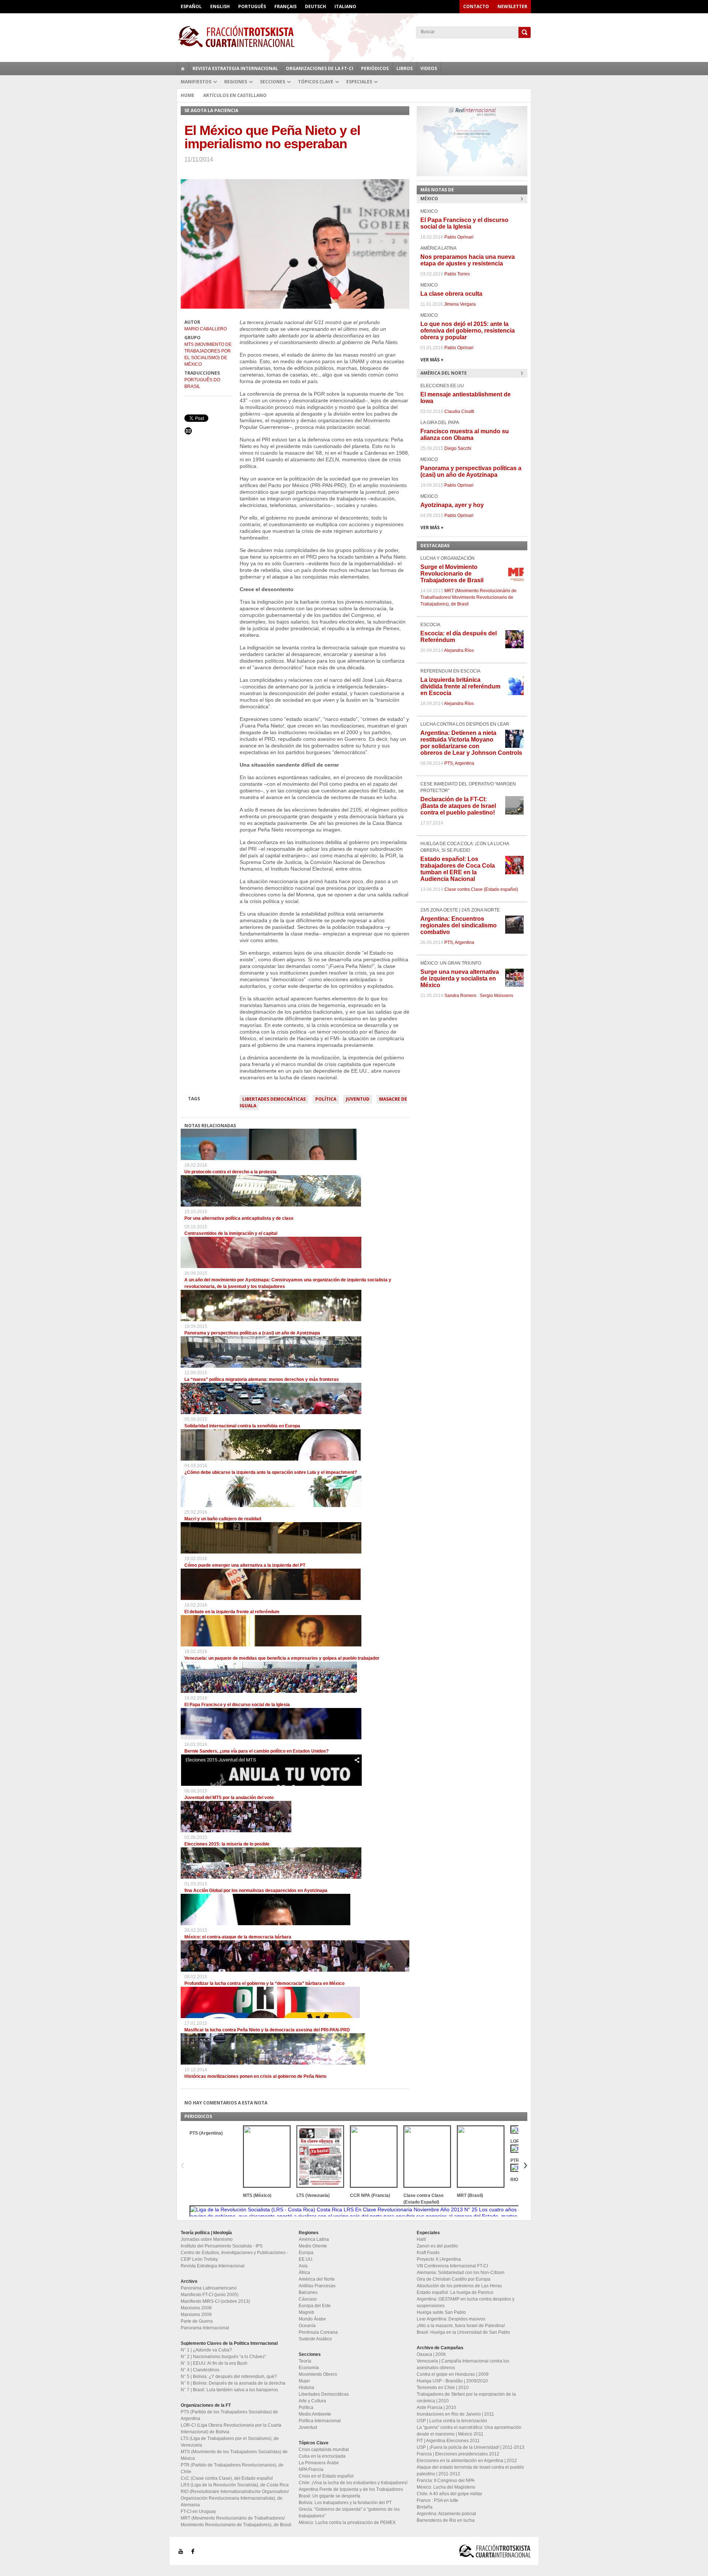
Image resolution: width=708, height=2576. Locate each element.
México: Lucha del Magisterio (446, 2487)
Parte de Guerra (197, 2321)
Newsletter (512, 6)
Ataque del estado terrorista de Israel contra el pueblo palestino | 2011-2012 (470, 2471)
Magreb (306, 2312)
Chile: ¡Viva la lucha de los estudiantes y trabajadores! (353, 2483)
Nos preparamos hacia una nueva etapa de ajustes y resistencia (468, 260)
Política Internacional (320, 2421)
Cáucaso (308, 2299)
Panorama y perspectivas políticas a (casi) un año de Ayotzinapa (252, 1333)
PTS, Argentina (459, 763)
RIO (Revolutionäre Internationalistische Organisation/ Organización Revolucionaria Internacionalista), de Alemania (235, 2498)
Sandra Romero (460, 996)
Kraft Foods (428, 2253)
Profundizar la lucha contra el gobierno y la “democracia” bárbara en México (264, 1983)
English (220, 6)
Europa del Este (315, 2306)
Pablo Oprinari (459, 237)
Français (285, 6)
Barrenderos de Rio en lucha (446, 2520)
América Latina (314, 2239)
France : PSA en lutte (438, 2500)
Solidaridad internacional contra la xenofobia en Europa (242, 1426)
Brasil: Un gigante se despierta (329, 2496)
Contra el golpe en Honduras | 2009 (453, 2374)
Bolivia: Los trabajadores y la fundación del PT (345, 2503)
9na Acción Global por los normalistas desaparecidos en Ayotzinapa (256, 1891)
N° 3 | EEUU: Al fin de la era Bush (214, 2363)
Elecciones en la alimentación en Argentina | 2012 (467, 2461)
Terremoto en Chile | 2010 (443, 2388)
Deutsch (315, 6)
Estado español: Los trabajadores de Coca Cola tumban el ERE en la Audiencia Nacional (458, 869)
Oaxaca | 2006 (431, 2354)
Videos (429, 68)
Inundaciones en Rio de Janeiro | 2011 (455, 2414)
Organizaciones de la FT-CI (320, 68)
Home (188, 95)
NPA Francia (311, 2469)
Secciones (273, 82)
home (183, 69)
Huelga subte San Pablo (441, 2312)
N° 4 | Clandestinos (200, 2370)
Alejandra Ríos (459, 650)
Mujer (304, 2381)
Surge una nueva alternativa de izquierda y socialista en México (460, 978)
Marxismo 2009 (196, 2315)
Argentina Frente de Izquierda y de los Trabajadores (351, 2489)
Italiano (345, 6)
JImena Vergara (460, 304)
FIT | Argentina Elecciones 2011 (448, 2441)
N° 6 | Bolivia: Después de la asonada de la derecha (233, 2383)
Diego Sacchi (458, 448)
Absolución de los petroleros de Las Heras (459, 2286)
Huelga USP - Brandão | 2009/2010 (452, 2381)
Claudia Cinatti (459, 412)
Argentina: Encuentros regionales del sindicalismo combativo (459, 925)
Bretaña (425, 2507)
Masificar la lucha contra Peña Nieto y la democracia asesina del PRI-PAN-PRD (267, 2030)
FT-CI (354, 37)
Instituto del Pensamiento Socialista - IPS (222, 2246)
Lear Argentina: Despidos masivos (451, 2319)
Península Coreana (318, 2332)
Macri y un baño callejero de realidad (223, 1519)
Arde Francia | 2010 (436, 2407)
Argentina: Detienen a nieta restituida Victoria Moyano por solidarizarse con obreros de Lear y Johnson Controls (471, 743)
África (304, 2273)
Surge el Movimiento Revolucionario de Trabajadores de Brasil (452, 574)
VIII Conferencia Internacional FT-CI (452, 2266)
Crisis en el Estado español (326, 2476)
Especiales (359, 82)
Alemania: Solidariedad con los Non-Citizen (461, 2273)
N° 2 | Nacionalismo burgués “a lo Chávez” (223, 2357)
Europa (306, 2253)
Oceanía (307, 2326)
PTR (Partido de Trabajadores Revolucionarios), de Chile (232, 2468)
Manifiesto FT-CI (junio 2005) (210, 2295)
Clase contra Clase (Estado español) (481, 889)
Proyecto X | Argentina (439, 2259)
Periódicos (375, 68)
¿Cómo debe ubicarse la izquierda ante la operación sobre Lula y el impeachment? (271, 1472)
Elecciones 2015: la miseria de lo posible (227, 1844)
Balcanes (308, 2292)
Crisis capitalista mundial (324, 2450)
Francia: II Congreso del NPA (446, 2480)
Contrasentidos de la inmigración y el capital (231, 1233)
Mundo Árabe (312, 2319)
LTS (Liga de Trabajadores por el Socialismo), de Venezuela (230, 2442)
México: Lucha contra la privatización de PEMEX (347, 2523)
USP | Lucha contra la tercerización (452, 2421)
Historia (306, 2388)
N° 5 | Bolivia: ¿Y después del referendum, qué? (229, 2377)
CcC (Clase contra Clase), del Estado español (227, 2478)
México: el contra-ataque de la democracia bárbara (238, 1937)
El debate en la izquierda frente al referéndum (232, 1612)
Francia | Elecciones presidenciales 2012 (458, 2454)
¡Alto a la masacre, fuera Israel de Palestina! (461, 2326)
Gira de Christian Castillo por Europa (454, 2279)
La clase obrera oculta (451, 294)
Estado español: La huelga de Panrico (455, 2292)
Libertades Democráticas (274, 1099)
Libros (405, 68)
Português (252, 6)
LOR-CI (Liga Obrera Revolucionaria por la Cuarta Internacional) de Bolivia (231, 2429)
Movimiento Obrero (318, 2374)
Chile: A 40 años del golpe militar (450, 2494)
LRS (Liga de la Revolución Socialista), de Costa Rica (235, 2485)
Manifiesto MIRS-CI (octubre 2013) (215, 2301)
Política (326, 1099)
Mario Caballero (206, 329)
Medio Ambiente (315, 2414)
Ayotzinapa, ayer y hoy (452, 505)
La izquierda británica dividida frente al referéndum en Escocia (460, 686)
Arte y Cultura (312, 2401)
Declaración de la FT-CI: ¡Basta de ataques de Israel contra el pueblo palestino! (458, 806)
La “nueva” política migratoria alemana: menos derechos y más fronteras (262, 1379)
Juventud (358, 1099)
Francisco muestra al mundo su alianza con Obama (465, 435)
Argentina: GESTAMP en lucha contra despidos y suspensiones (466, 2302)
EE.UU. (306, 2259)
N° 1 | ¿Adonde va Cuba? (206, 2350)
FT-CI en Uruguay (198, 2511)
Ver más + (432, 360)
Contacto (476, 6)
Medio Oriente (313, 2246)
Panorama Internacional (205, 2328)
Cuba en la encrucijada (322, 2456)
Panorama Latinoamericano (209, 2288)
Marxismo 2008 (196, 2308)
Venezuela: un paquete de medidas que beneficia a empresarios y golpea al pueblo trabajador (282, 1658)
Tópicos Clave (316, 82)
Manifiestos (196, 82)
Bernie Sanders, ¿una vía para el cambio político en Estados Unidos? (256, 1751)
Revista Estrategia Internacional (235, 68)
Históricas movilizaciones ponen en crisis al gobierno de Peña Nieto (255, 2076)
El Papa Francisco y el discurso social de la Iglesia (237, 1705)
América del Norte (317, 2279)
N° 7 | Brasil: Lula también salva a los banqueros (229, 2390)
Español (191, 6)
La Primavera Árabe (319, 2463)
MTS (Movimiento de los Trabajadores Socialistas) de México (234, 2455)
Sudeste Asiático (315, 2339)
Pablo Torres (457, 274)
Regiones (236, 82)
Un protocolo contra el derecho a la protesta (230, 1172)
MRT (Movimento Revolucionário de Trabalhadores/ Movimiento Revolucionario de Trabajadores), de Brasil (468, 597)
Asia (303, 2266)
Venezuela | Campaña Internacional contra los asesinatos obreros (463, 2364)
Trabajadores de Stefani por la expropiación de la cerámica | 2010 (466, 2398)
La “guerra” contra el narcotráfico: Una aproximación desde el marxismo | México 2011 (469, 2431)
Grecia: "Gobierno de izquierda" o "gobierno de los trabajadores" (349, 2513)
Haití (421, 2239)
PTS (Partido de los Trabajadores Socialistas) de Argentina (229, 2415)
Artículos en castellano (235, 95)
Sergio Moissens (497, 996)
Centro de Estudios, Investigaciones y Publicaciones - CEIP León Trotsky (234, 2256)
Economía (309, 2368)
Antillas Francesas (317, 2286)
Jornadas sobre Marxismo (207, 2239)
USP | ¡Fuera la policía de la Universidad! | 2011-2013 (471, 2447)
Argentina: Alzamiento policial (446, 2514)
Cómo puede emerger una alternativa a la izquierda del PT (245, 1565)
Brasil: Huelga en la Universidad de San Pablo (463, 2332)
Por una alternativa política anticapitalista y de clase (239, 1218)
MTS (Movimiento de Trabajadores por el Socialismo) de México (208, 354)
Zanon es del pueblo (437, 2246)
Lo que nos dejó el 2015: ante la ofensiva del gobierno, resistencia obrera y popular (468, 331)
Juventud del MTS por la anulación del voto (229, 1798)
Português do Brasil (202, 383)
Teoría (305, 2361)
